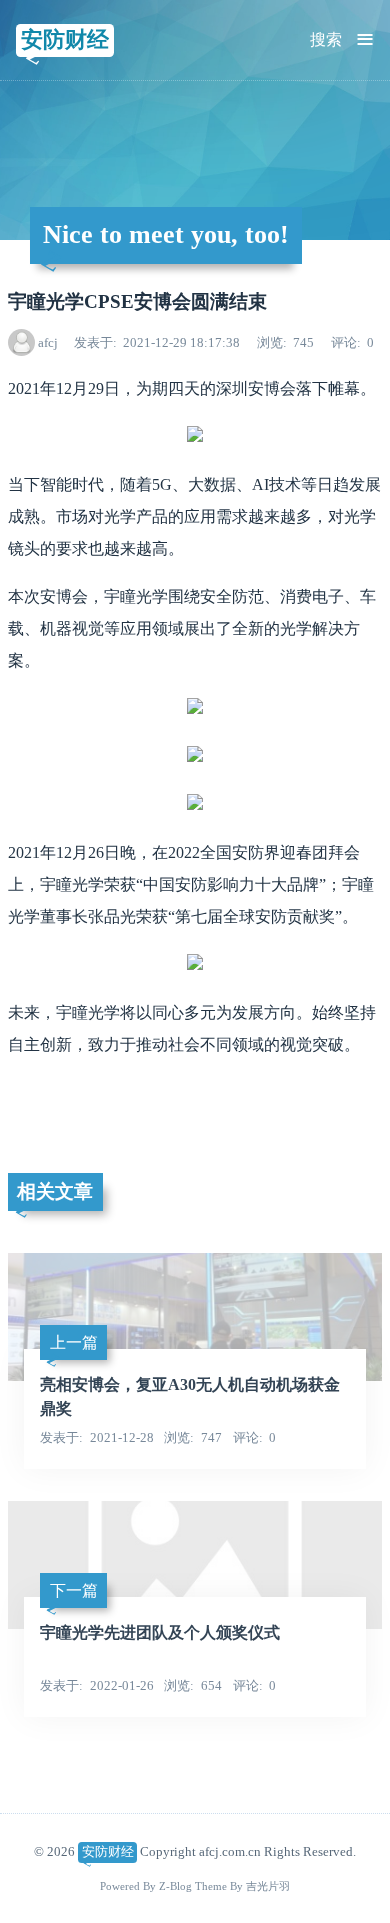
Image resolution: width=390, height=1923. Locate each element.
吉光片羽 (268, 1886)
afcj (48, 342)
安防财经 (65, 39)
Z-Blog (175, 1886)
